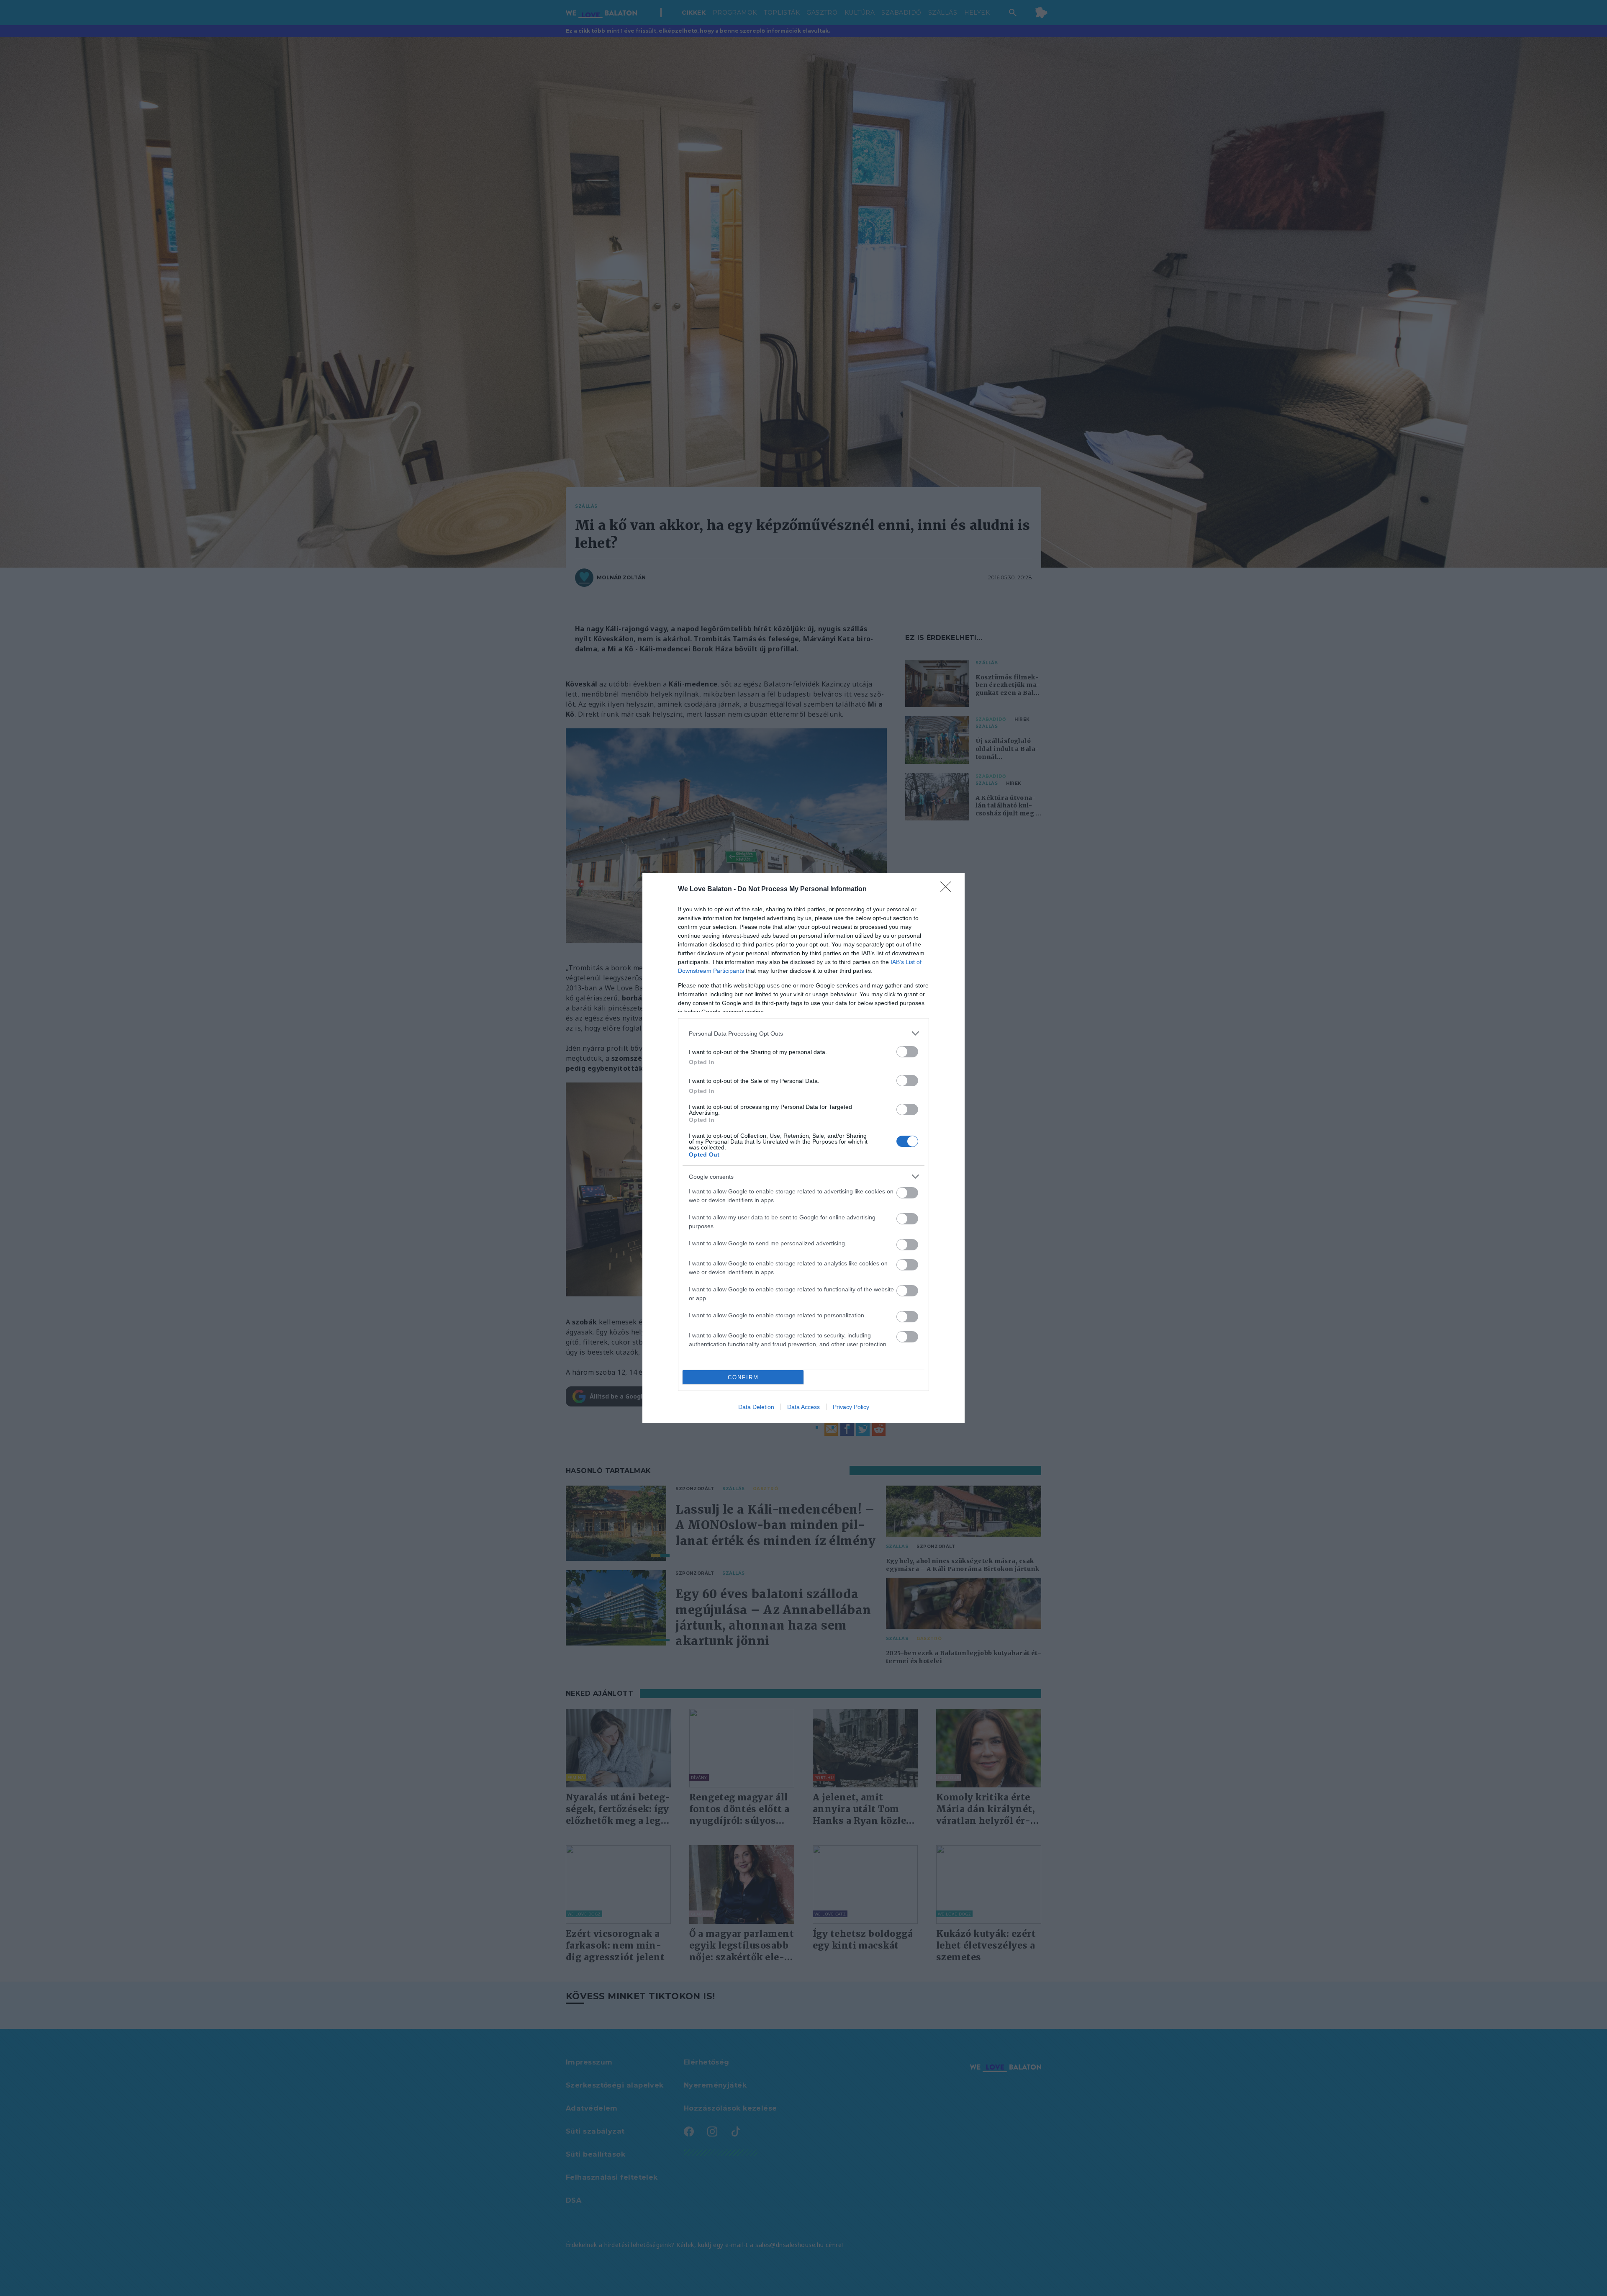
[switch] (907, 1052)
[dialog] (803, 1148)
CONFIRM (743, 1377)
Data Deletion (756, 1407)
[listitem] (803, 1033)
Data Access (803, 1407)
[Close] (948, 890)
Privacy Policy (851, 1407)
